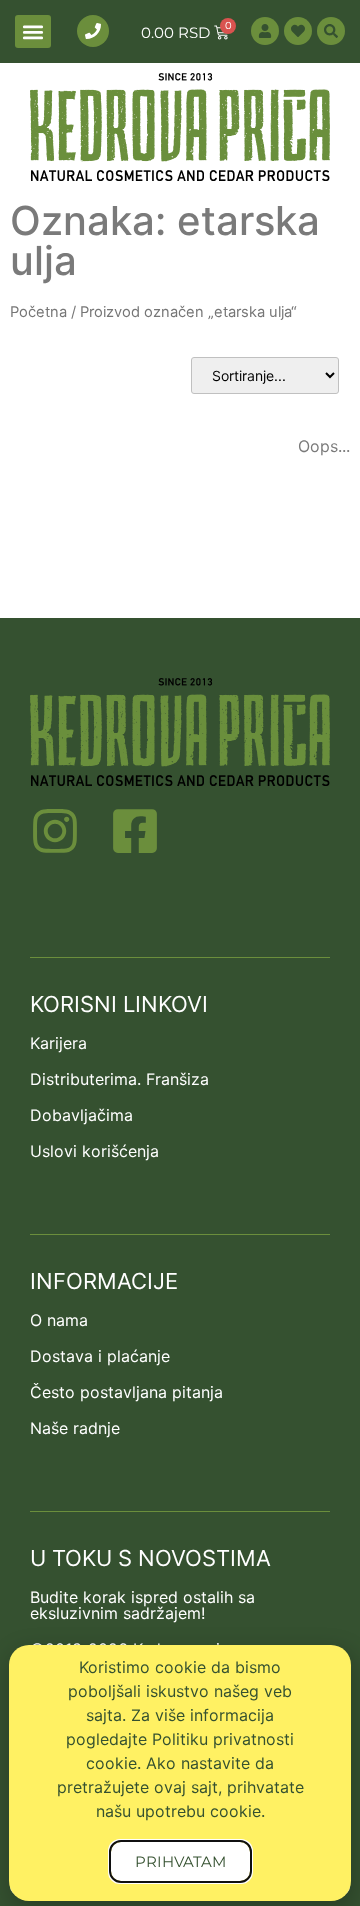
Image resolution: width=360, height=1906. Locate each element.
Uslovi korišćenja (94, 1151)
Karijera (58, 1043)
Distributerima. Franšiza (119, 1079)
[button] (33, 31)
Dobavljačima (81, 1115)
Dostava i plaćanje (100, 1356)
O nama (59, 1320)
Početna (38, 312)
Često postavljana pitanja (126, 1392)
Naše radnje (75, 1428)
